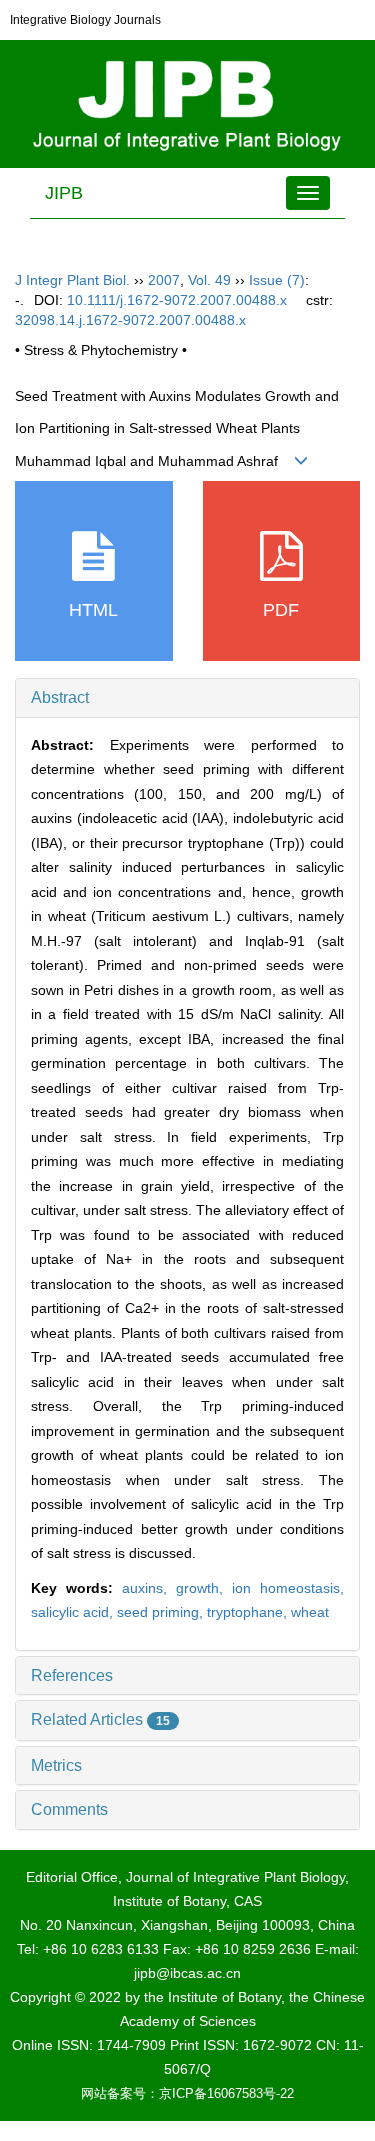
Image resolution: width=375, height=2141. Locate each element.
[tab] (187, 698)
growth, (204, 1588)
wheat (310, 1612)
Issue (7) (277, 280)
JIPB (64, 193)
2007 (164, 280)
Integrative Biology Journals (85, 20)
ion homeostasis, (288, 1588)
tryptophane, (249, 1612)
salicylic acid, (74, 1612)
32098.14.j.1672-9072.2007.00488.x (130, 320)
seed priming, (162, 1612)
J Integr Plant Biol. (72, 280)
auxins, (149, 1588)
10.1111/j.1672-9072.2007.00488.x (177, 300)
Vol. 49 (209, 280)
